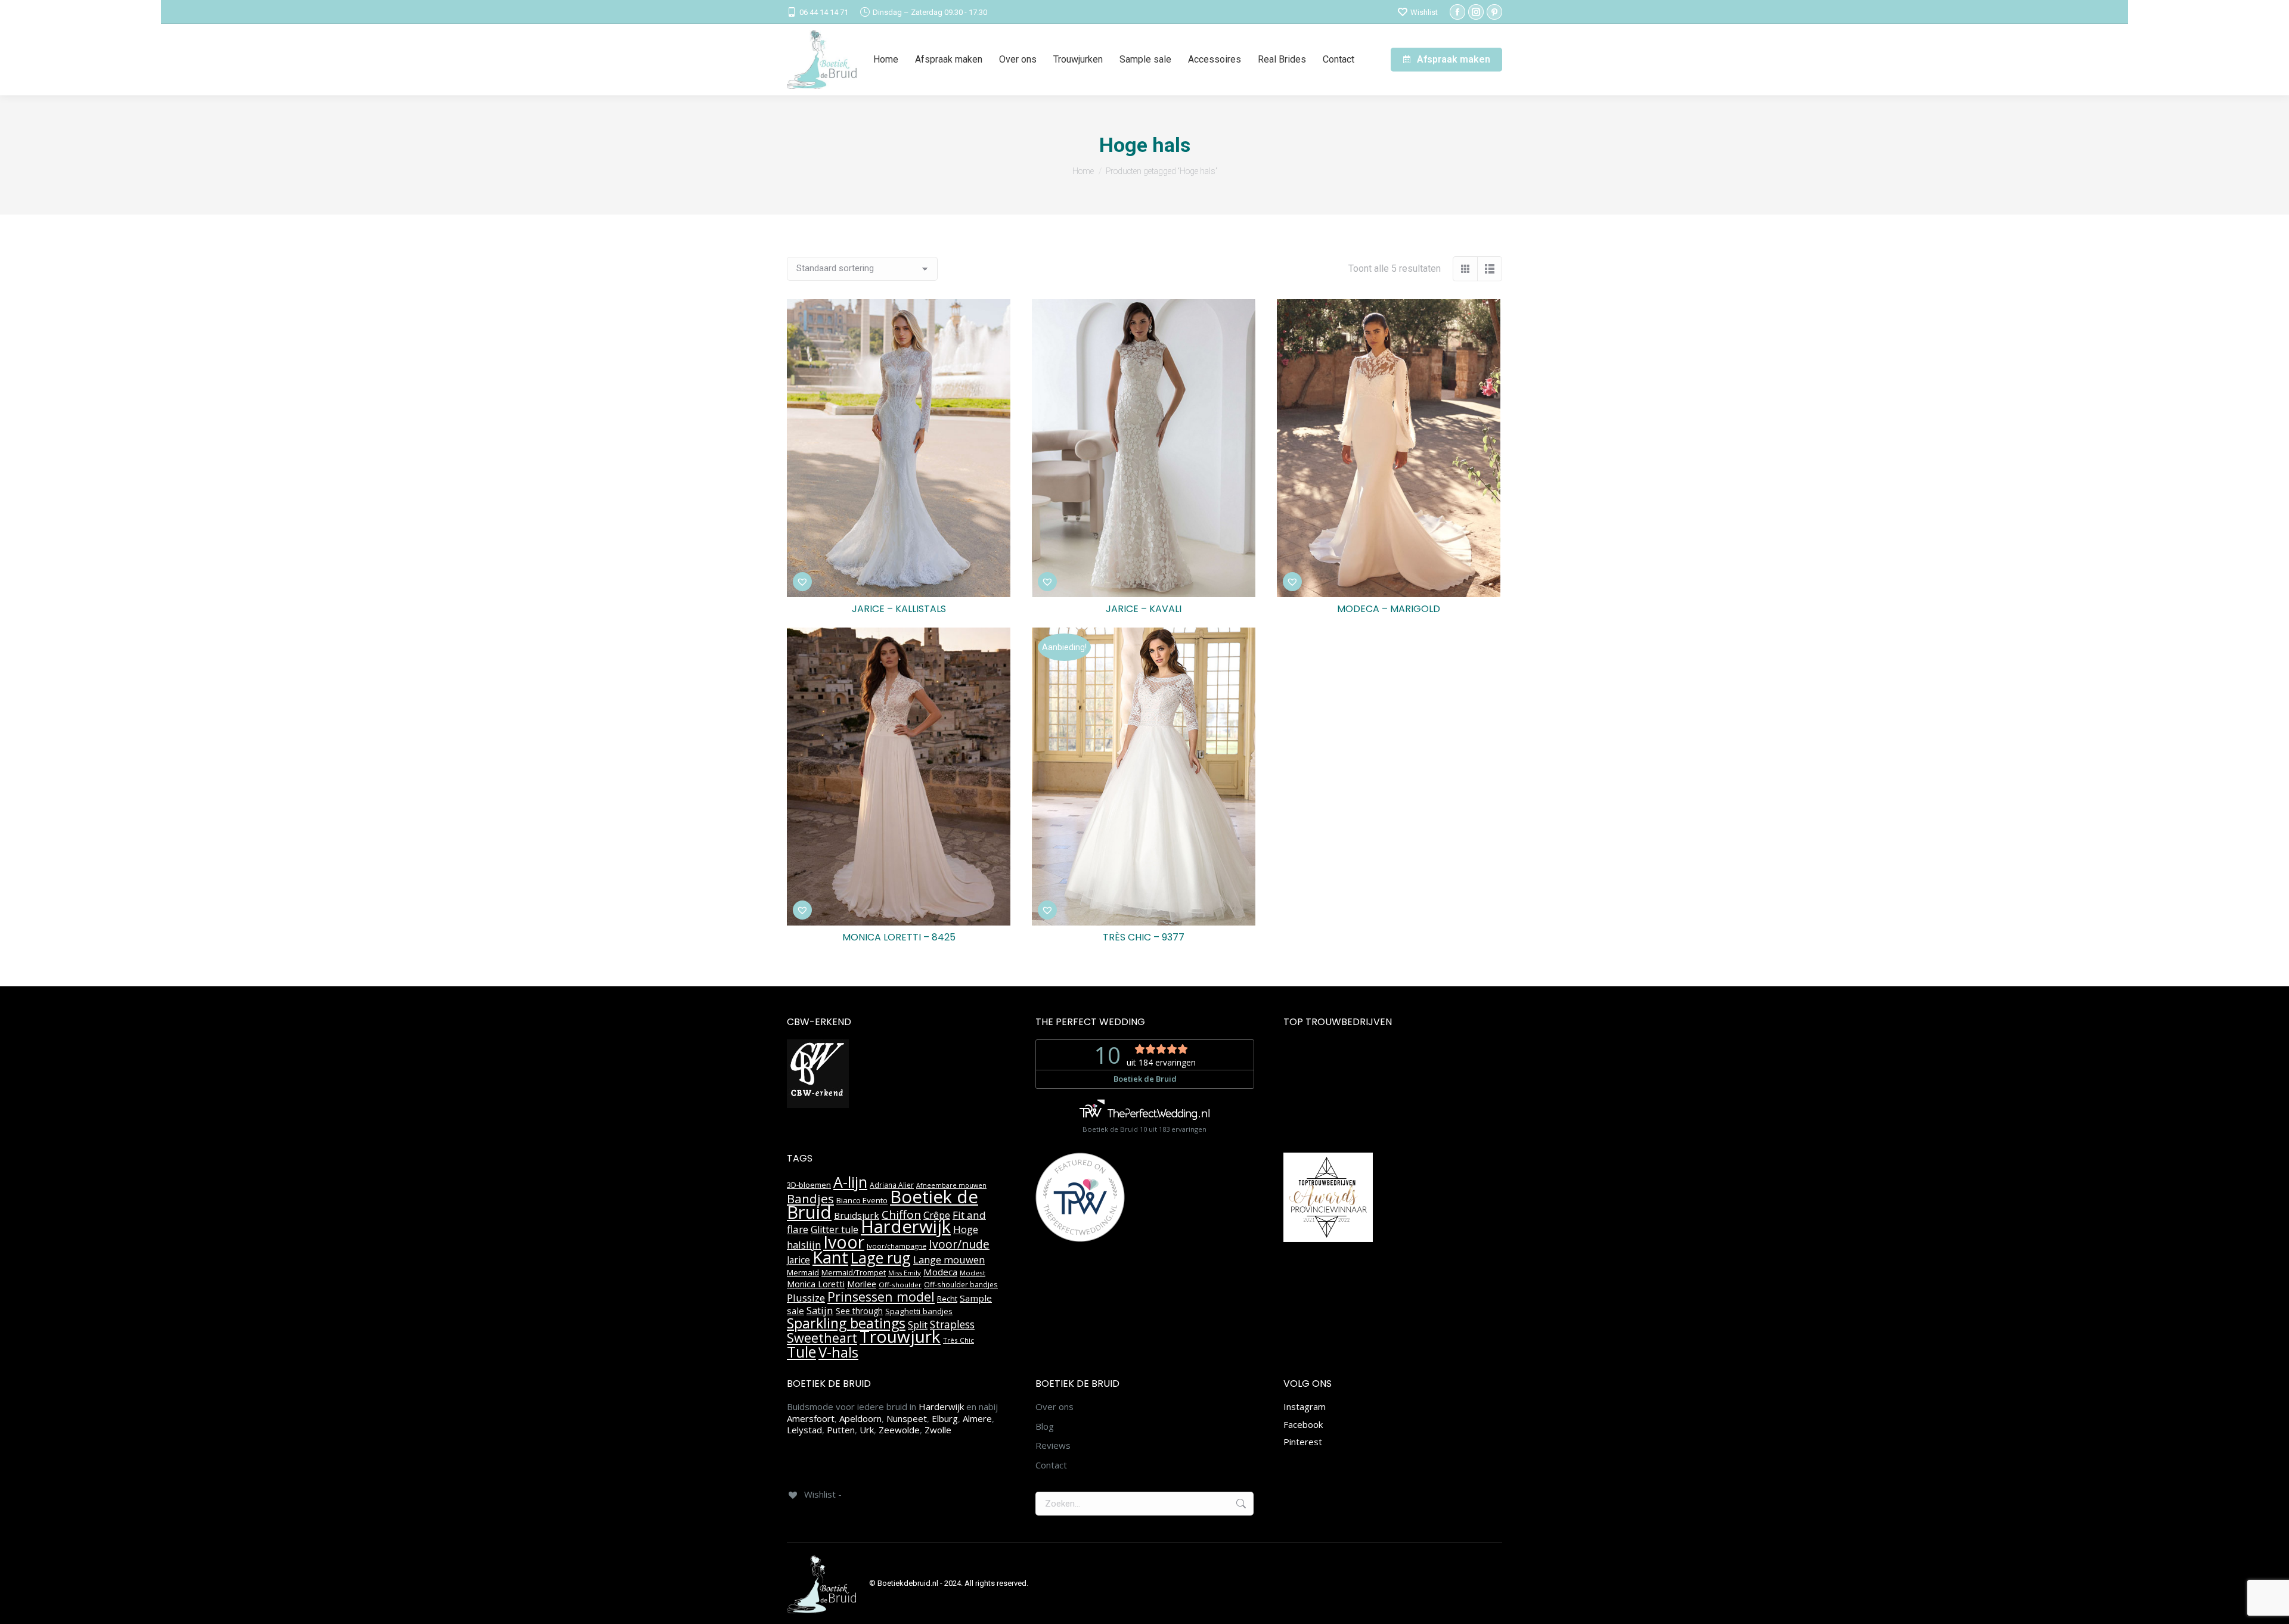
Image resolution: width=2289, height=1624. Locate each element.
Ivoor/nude (959, 1244)
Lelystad (804, 1430)
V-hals (838, 1352)
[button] (802, 582)
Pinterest (1303, 1442)
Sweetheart (822, 1338)
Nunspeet (907, 1418)
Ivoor (844, 1242)
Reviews (1053, 1446)
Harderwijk (906, 1226)
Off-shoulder (900, 1285)
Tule (801, 1352)
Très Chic (959, 1340)
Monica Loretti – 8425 (899, 937)
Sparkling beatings (846, 1323)
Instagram (1305, 1406)
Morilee (862, 1284)
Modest (973, 1273)
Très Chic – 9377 (1144, 937)
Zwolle (938, 1430)
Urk (867, 1430)
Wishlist (1424, 12)
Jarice (798, 1260)
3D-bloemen (809, 1185)
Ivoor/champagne (897, 1246)
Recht (947, 1299)
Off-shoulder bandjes (961, 1285)
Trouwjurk (900, 1336)
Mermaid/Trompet (854, 1273)
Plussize (806, 1298)
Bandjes (810, 1198)
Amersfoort (811, 1418)
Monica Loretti (816, 1284)
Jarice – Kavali (1144, 609)
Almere (977, 1418)
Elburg (945, 1418)
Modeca (940, 1272)
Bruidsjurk (857, 1215)
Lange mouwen (949, 1260)
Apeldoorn (860, 1418)
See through (859, 1311)
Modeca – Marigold (1389, 609)
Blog (1045, 1426)
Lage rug (881, 1257)
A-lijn (850, 1182)
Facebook (1303, 1424)
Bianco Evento (862, 1200)
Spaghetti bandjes (919, 1311)
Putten (841, 1430)
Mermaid (803, 1272)
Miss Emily (905, 1273)
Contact (1051, 1465)
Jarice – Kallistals (899, 609)
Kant (830, 1257)
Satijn (820, 1310)
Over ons (1054, 1407)
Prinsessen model (881, 1297)
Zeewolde (899, 1430)
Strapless (952, 1324)
